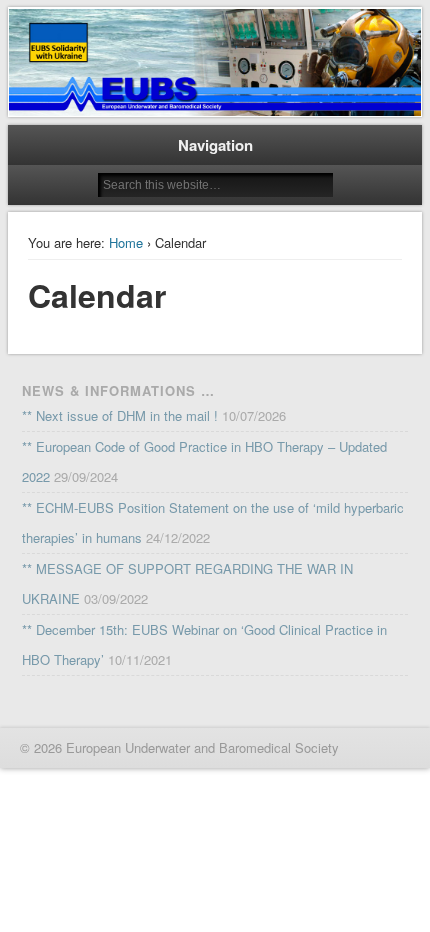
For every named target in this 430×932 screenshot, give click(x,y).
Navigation (215, 145)
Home (126, 242)
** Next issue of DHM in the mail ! (120, 415)
